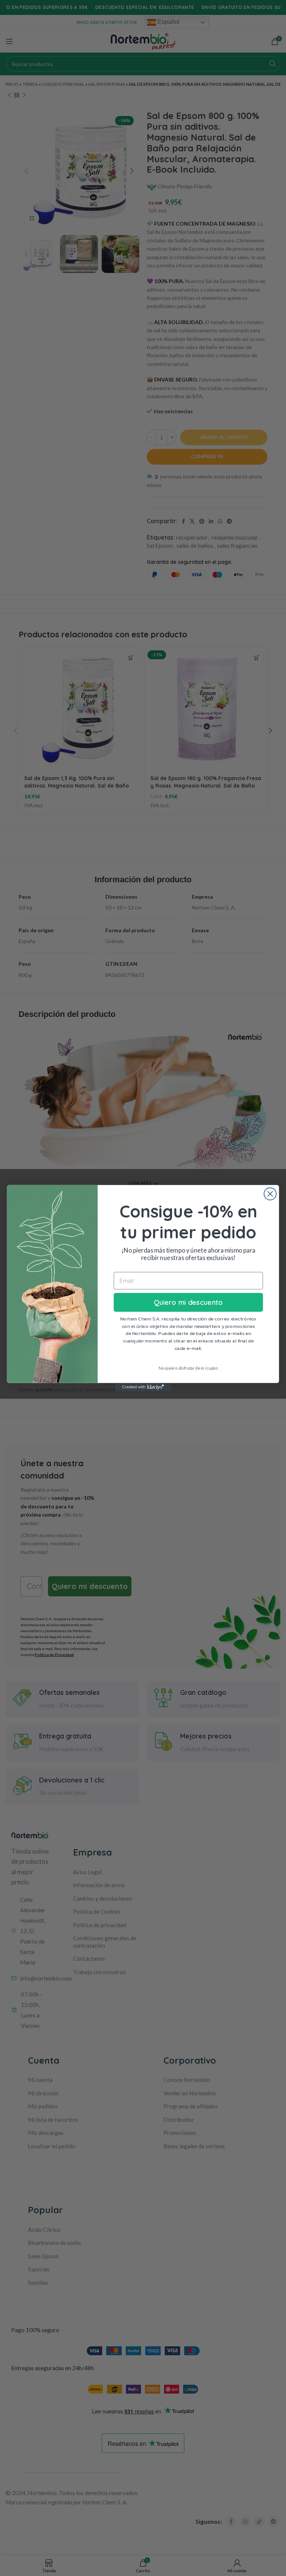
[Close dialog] (270, 1194)
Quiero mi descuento (188, 1302)
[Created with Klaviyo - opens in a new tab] (143, 1387)
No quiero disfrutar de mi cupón (188, 1368)
